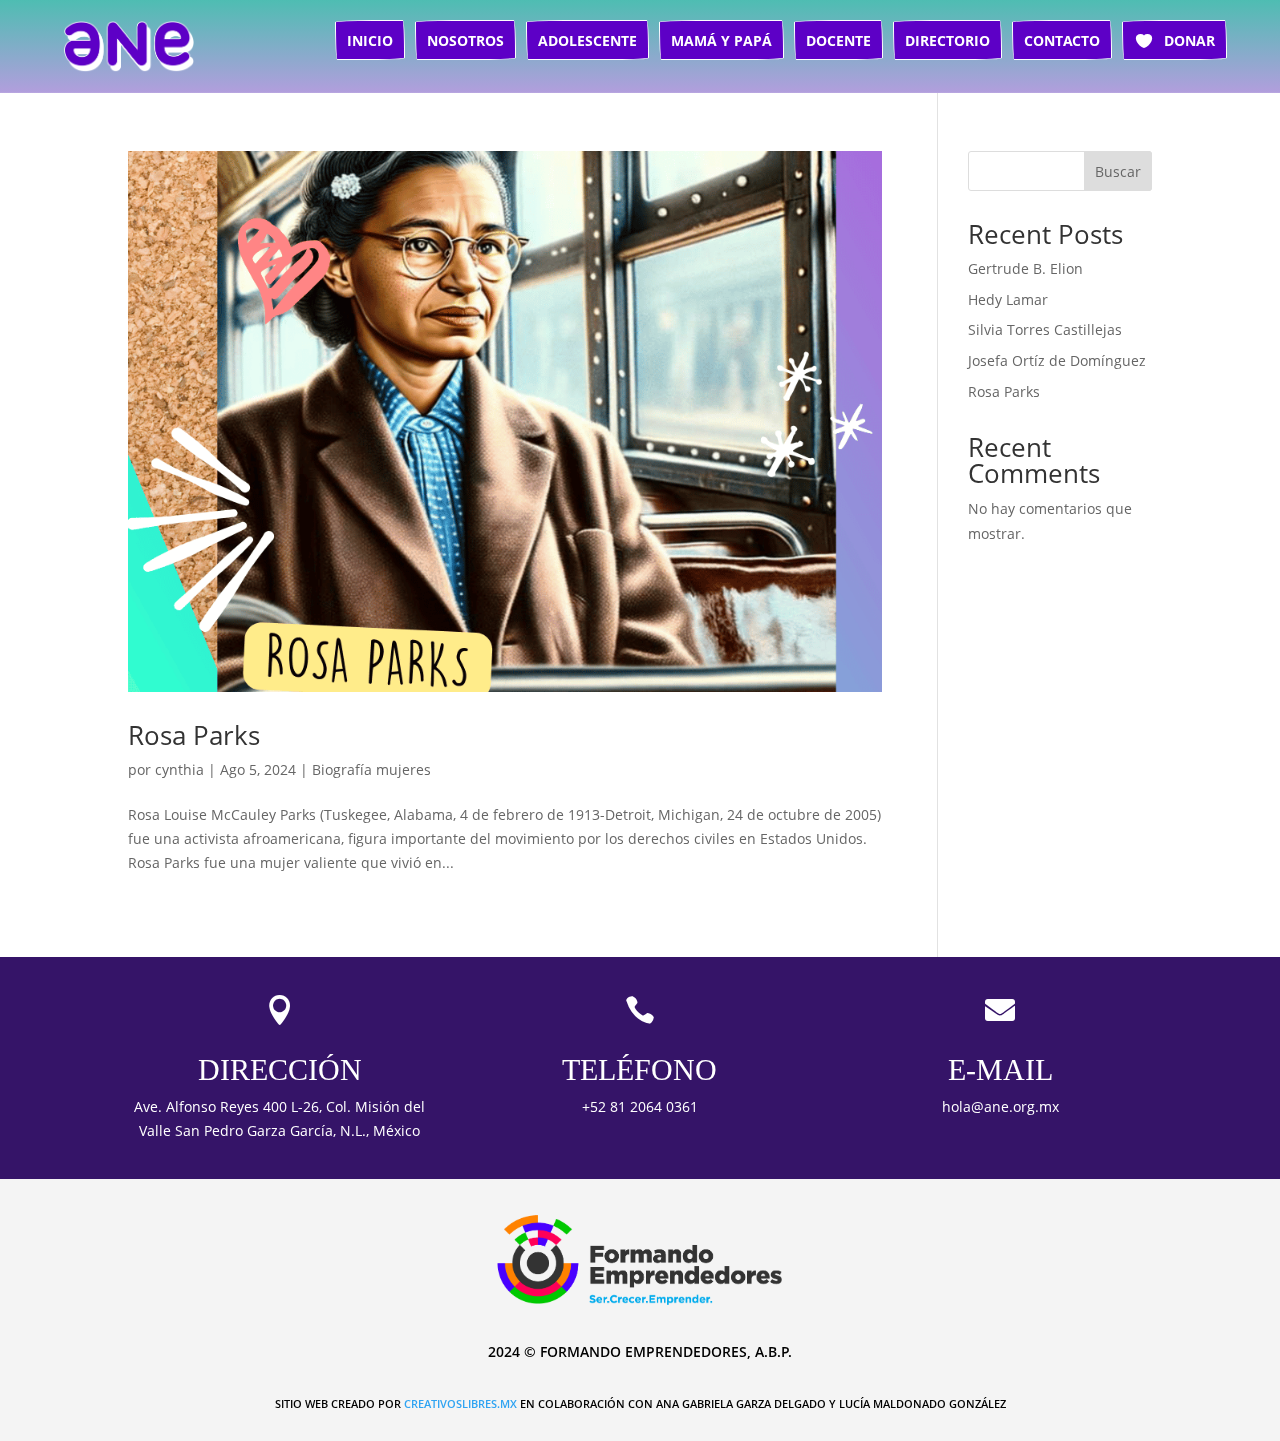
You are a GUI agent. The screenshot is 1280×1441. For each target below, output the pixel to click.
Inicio (370, 40)
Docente (838, 40)
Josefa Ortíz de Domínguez (1057, 360)
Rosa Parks (194, 735)
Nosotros (465, 40)
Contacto (1062, 40)
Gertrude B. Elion (1025, 268)
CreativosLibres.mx (460, 1403)
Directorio (947, 40)
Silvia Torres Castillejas (1045, 329)
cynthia (179, 769)
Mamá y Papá (721, 40)
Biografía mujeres (371, 769)
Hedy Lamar (1008, 299)
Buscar (1118, 171)
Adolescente (587, 40)
